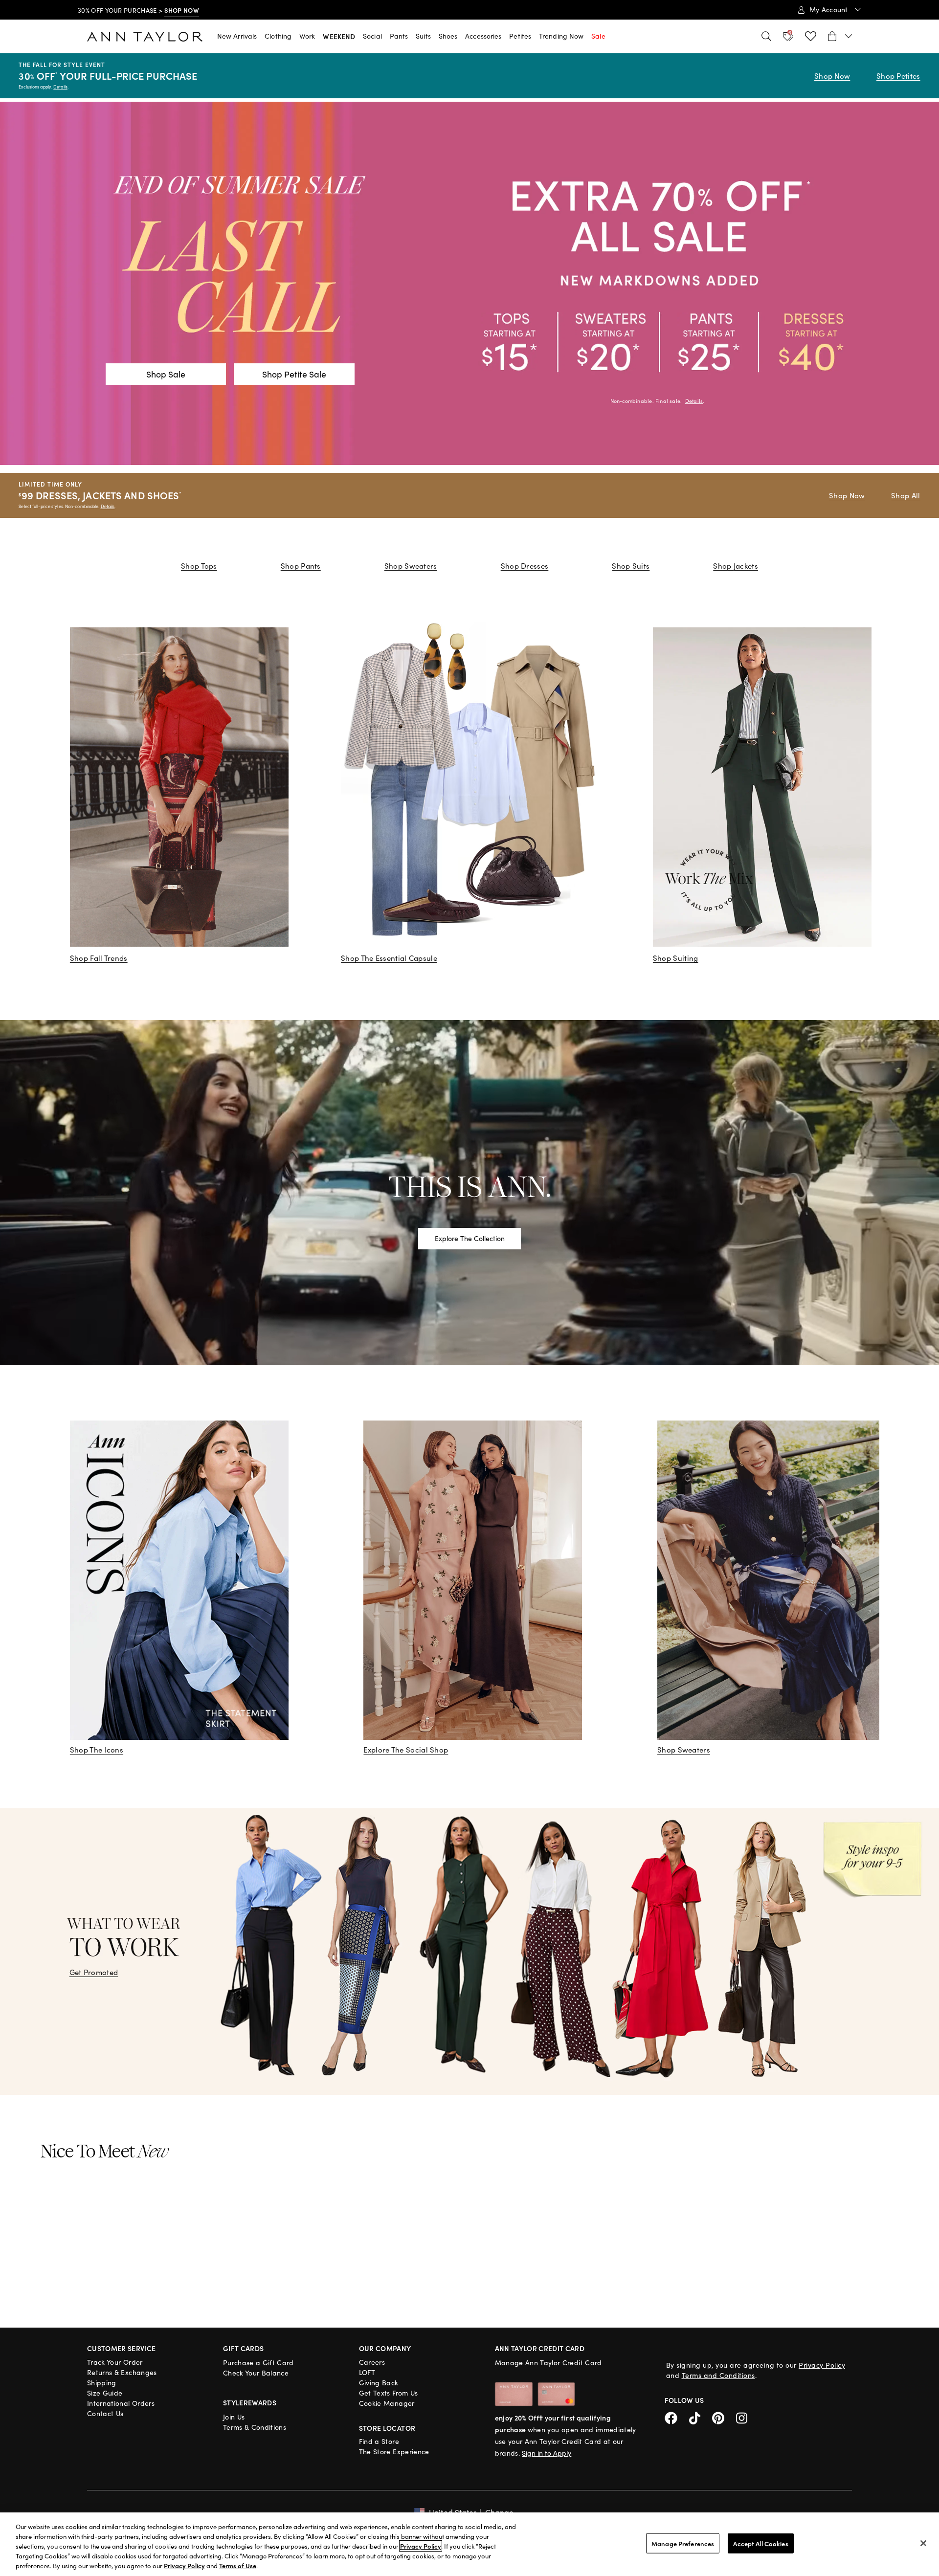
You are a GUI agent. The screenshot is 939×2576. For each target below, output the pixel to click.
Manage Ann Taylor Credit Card (548, 2363)
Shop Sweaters (411, 566)
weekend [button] (339, 36)
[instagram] (745, 2417)
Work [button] (307, 36)
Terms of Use (238, 2565)
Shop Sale (166, 374)
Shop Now (832, 76)
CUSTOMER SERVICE (122, 2348)
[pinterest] (724, 2417)
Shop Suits (631, 566)
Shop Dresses (525, 566)
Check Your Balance (256, 2373)
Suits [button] (423, 36)
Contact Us (105, 2413)
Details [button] (694, 401)
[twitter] (701, 2417)
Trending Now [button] (561, 36)
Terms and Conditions (718, 2375)
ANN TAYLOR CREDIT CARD (540, 2348)
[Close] (923, 2543)
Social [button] (372, 36)
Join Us (234, 2417)
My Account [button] (830, 10)
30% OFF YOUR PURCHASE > (138, 10)
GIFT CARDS (244, 2348)
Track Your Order (115, 2362)
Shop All (905, 495)
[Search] (766, 36)
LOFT (367, 2372)
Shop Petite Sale (294, 374)
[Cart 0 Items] (840, 36)
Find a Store (379, 2441)
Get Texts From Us (389, 2393)
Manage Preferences (683, 2543)
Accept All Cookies (760, 2543)
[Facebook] (677, 2417)
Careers (372, 2362)
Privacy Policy (822, 2365)
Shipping (102, 2383)
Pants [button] (399, 36)
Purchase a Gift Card (258, 2363)
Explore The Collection (470, 1238)
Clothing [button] (278, 36)
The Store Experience (394, 2452)
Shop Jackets (736, 566)
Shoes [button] (448, 36)
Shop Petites (898, 76)
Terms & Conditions (255, 2427)
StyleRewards (250, 2402)
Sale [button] (598, 36)
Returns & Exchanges (122, 2372)
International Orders (121, 2403)
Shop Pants (301, 566)
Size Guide (105, 2393)
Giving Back (379, 2383)
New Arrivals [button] (237, 36)
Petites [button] (520, 36)
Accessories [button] (483, 36)
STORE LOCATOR (387, 2428)
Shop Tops (199, 566)
